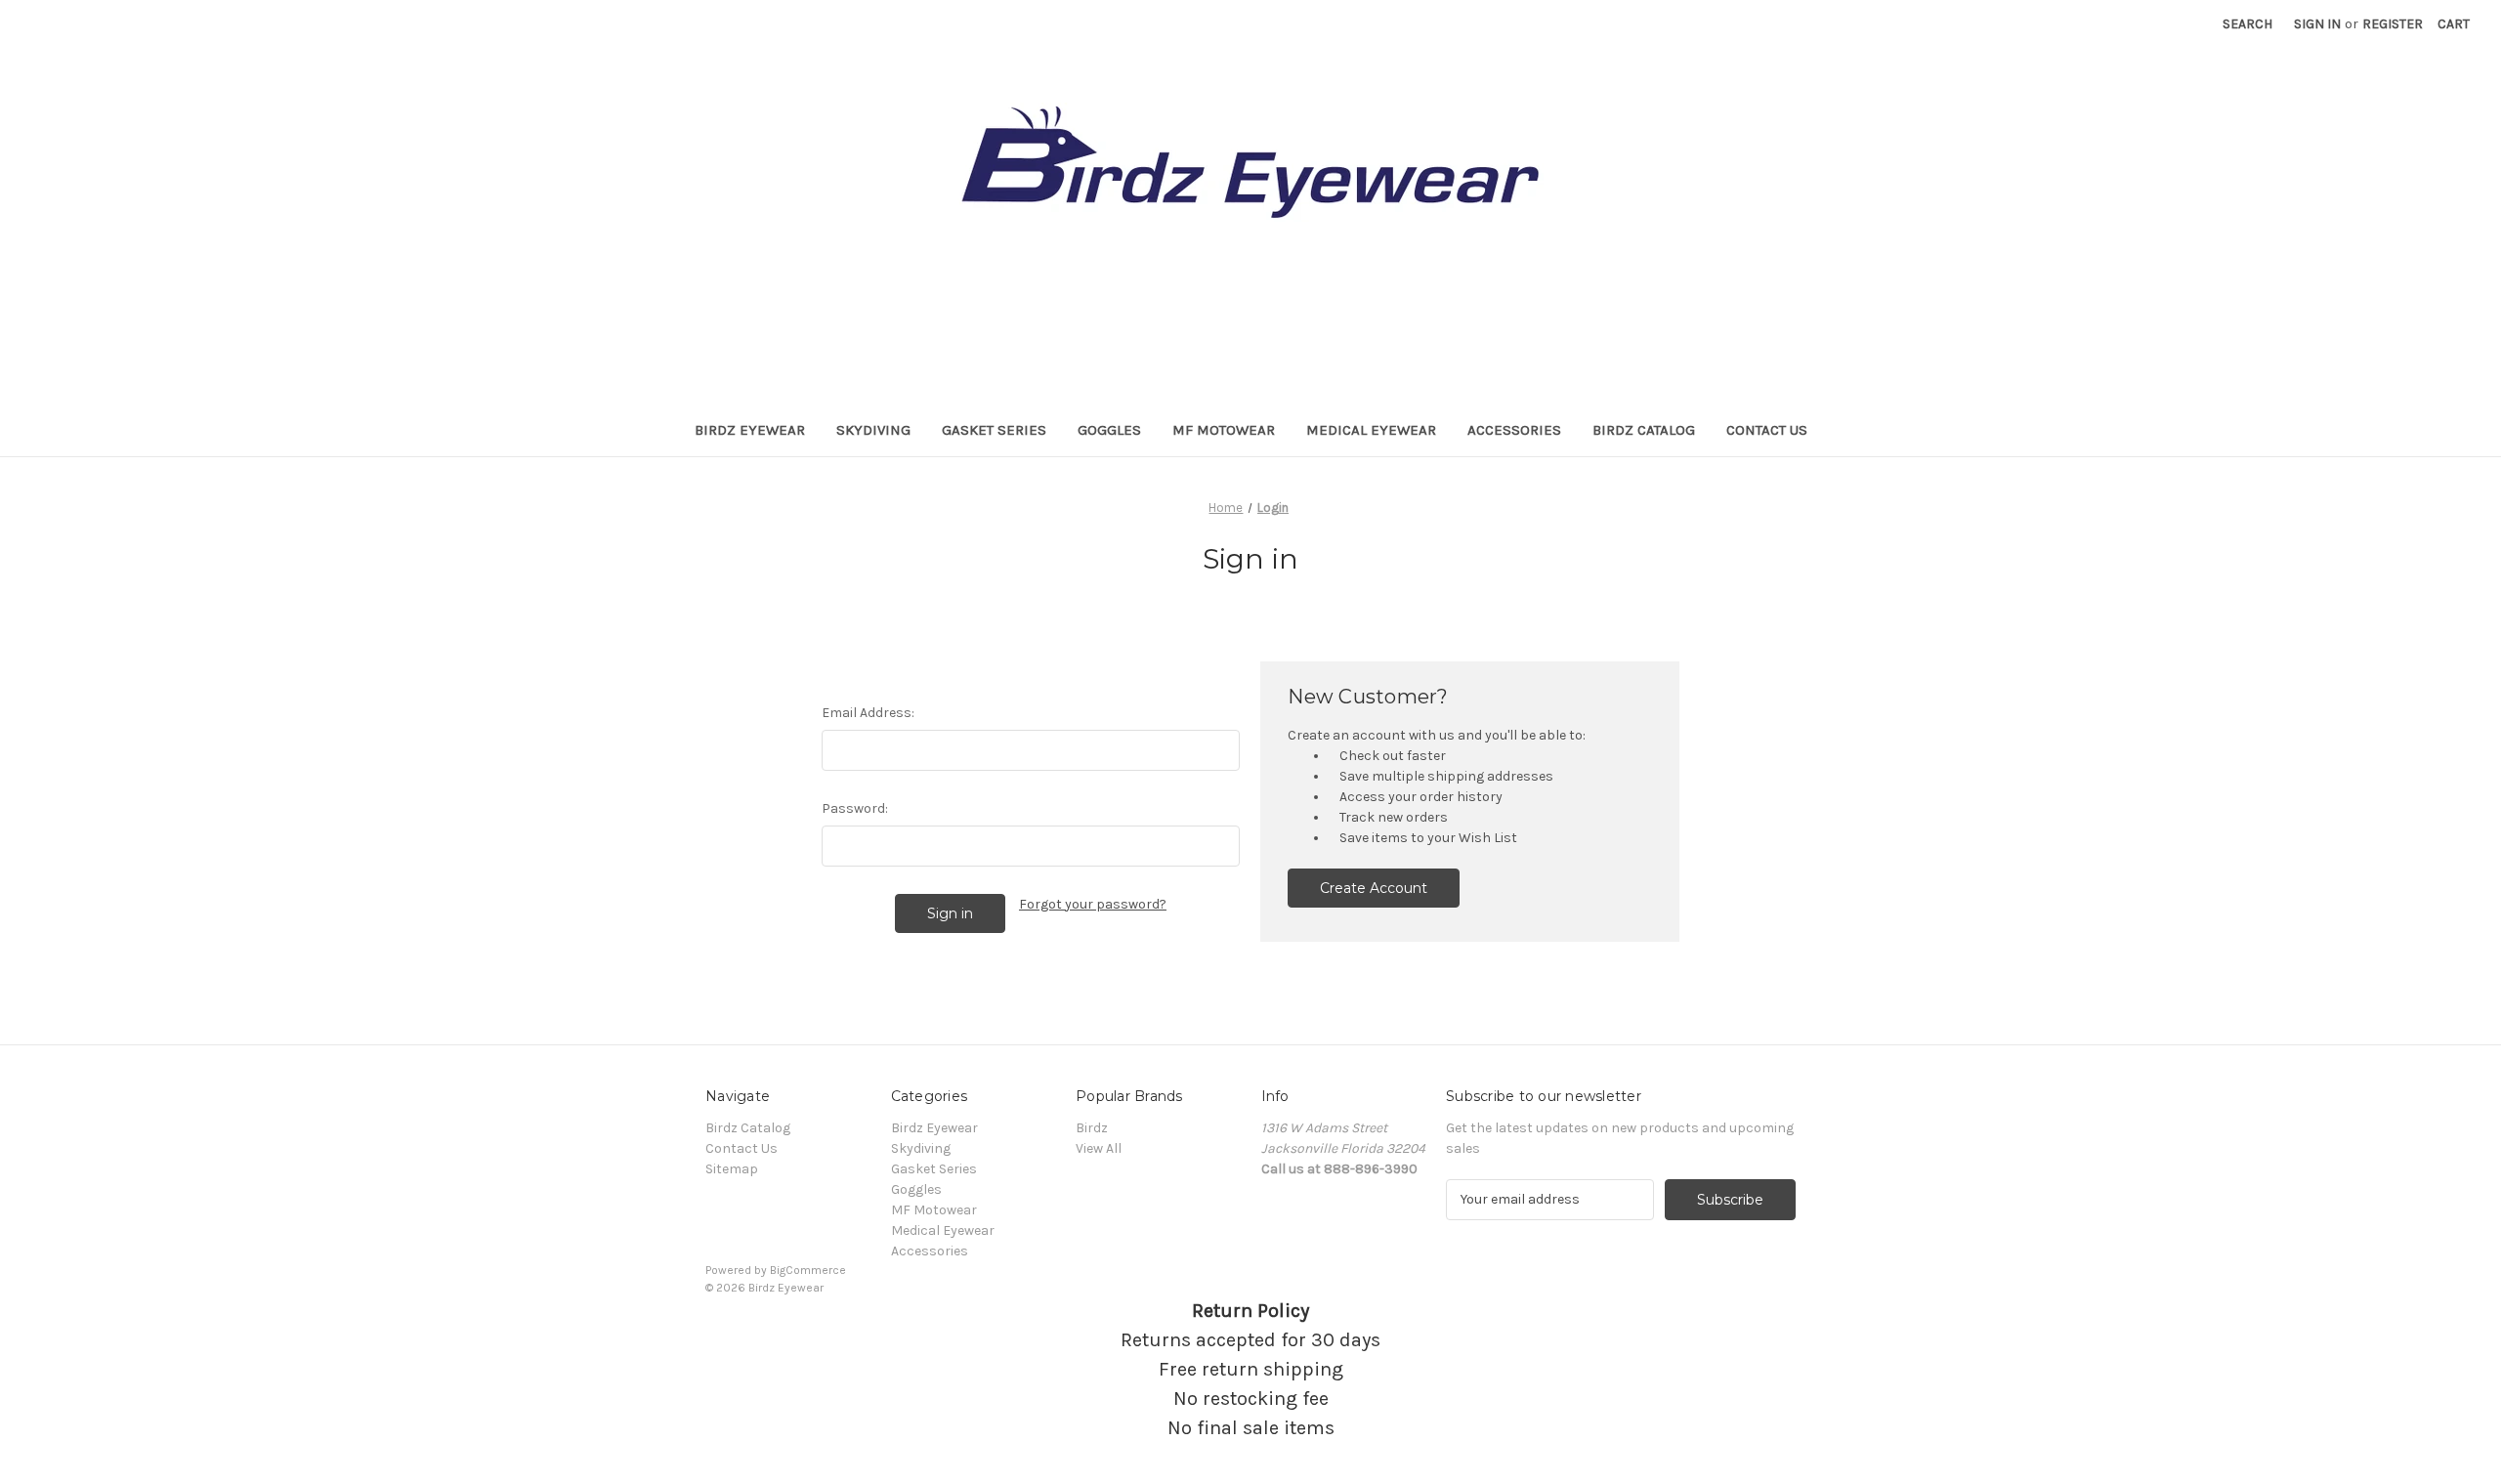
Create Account (1374, 888)
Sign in (2317, 24)
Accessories (1514, 430)
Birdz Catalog (1644, 430)
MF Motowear (1224, 430)
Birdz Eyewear (750, 430)
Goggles (1109, 430)
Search (2247, 24)
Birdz (1092, 1128)
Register (2393, 24)
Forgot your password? (1093, 904)
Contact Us (1767, 430)
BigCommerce (808, 1270)
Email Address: (868, 713)
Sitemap (732, 1169)
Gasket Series (994, 430)
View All (1099, 1148)
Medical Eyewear (1371, 430)
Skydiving (873, 430)
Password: (855, 808)
